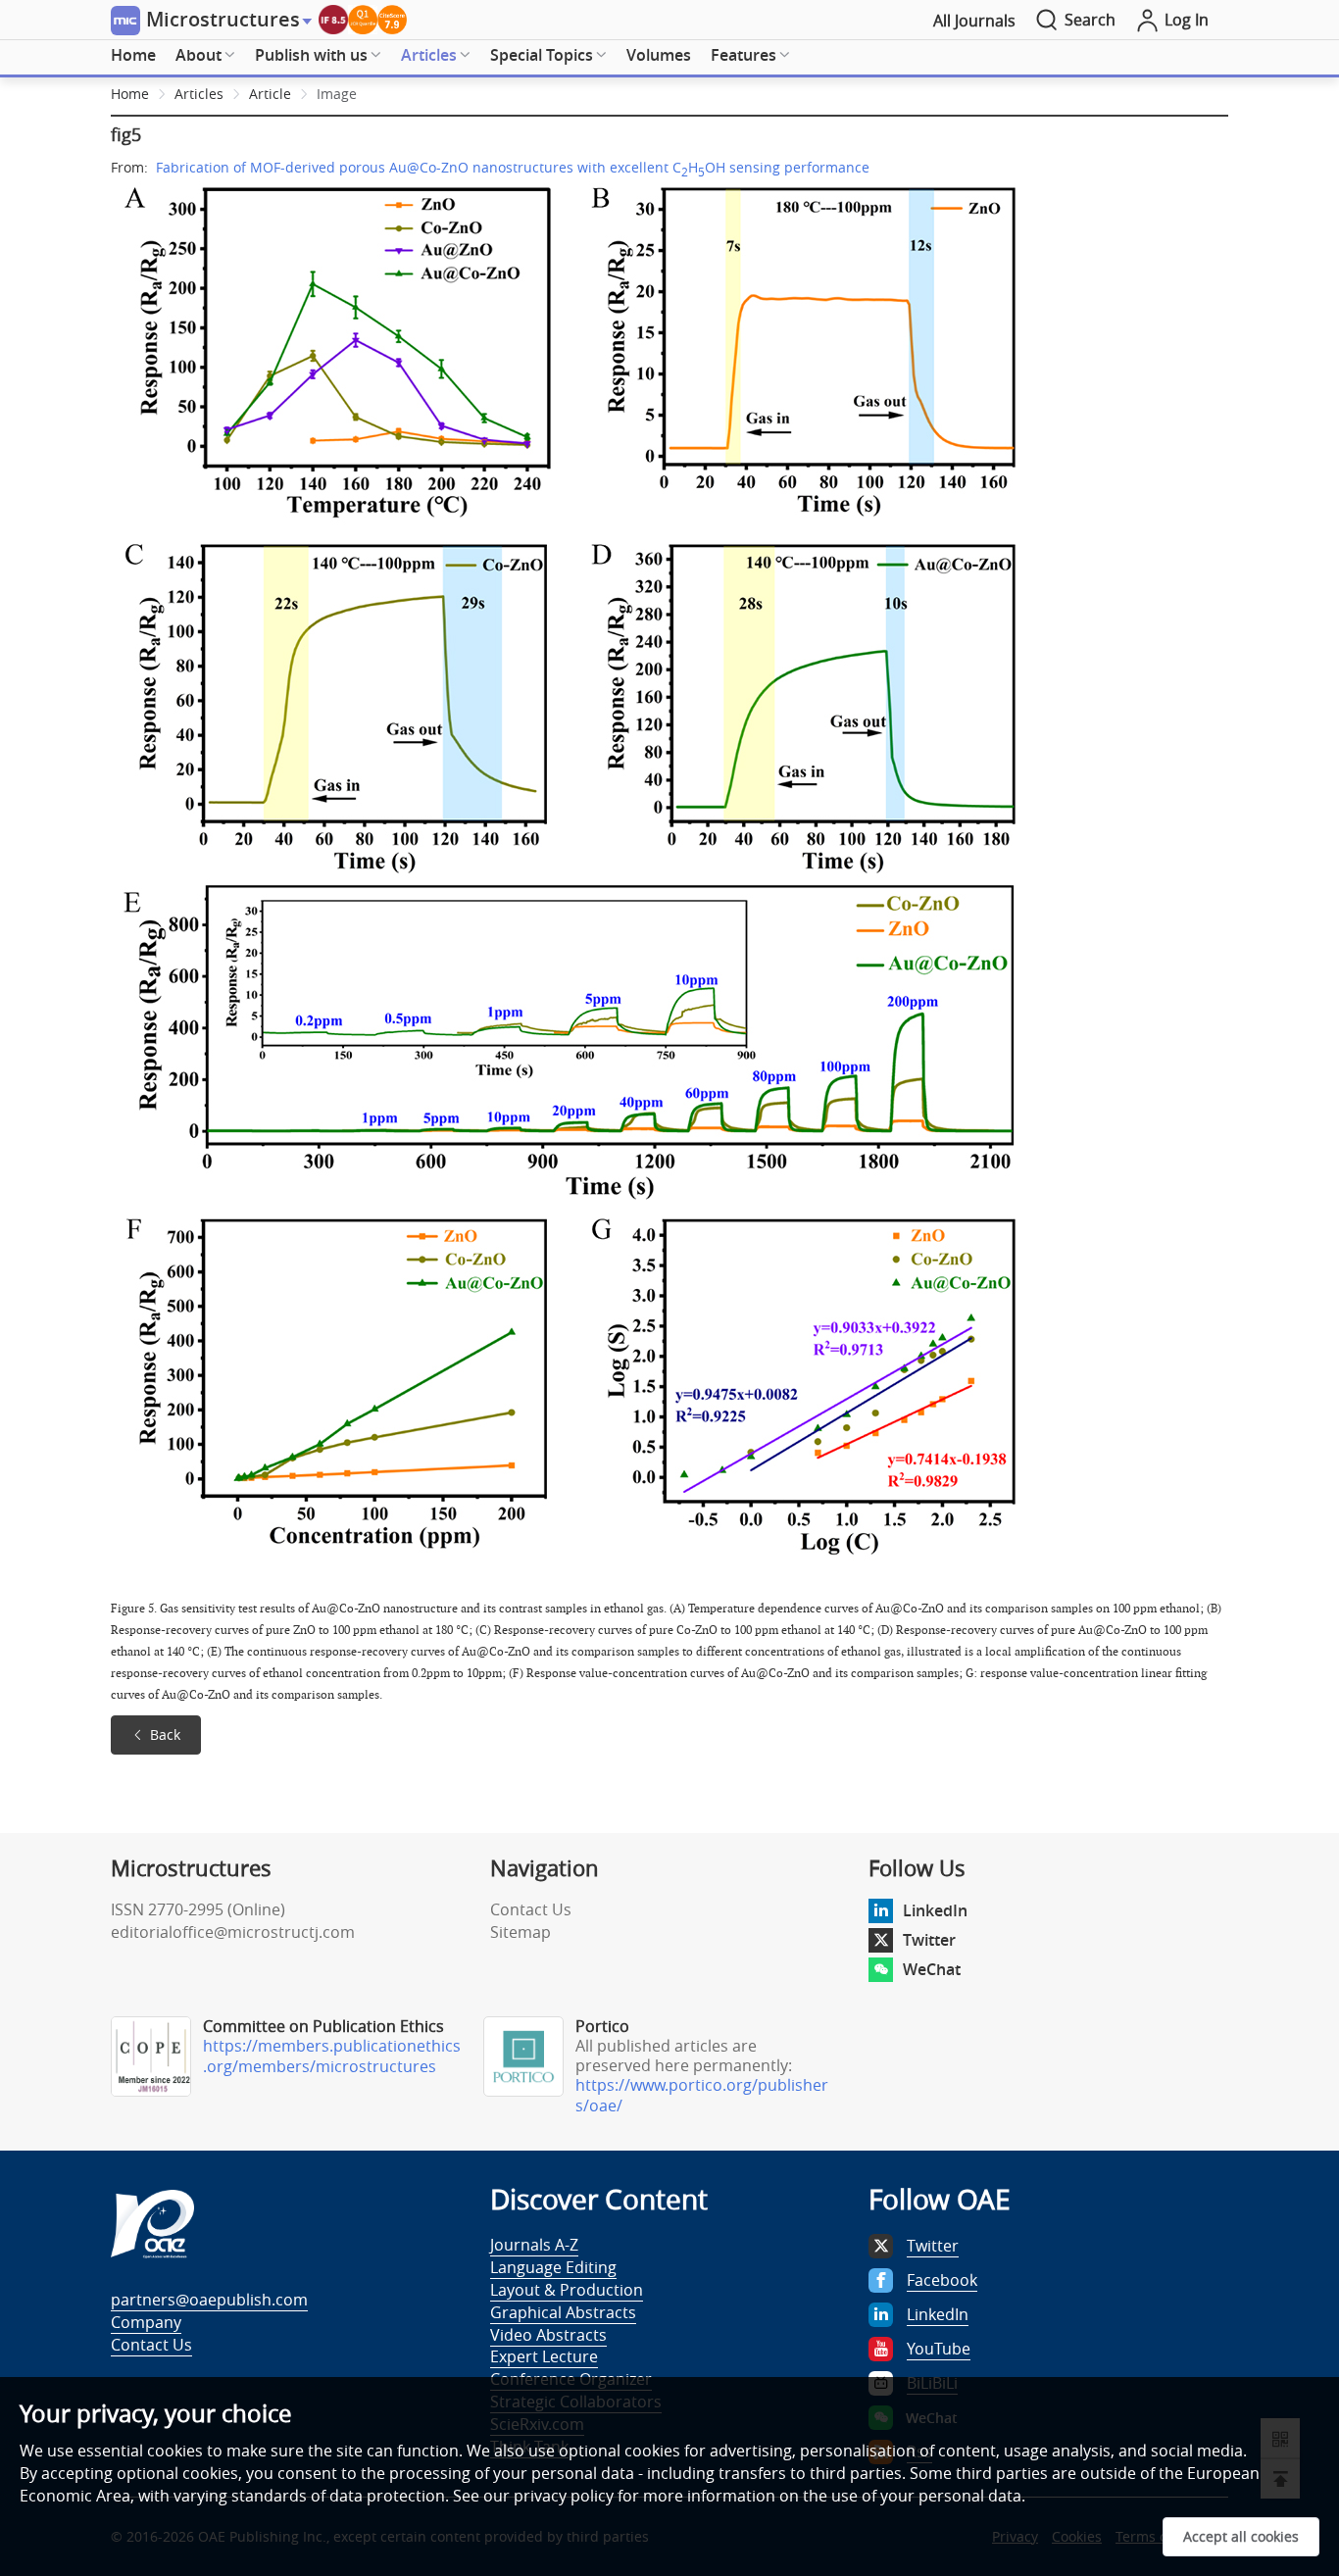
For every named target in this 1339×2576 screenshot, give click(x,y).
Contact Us (531, 1909)
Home (133, 55)
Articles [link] (199, 94)
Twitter (929, 1940)
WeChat (932, 1969)
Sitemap (521, 1932)
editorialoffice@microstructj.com (233, 1932)
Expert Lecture (544, 2356)
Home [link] (130, 94)
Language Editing (553, 2267)
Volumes (659, 55)
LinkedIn (935, 1910)
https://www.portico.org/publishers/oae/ (702, 2095)
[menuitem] (133, 56)
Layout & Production (567, 2290)
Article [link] (270, 94)
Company (146, 2322)
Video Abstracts (548, 2335)
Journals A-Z (534, 2245)
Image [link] (337, 94)
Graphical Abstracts (563, 2312)
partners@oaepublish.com (209, 2300)
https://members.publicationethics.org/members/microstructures (332, 2056)
